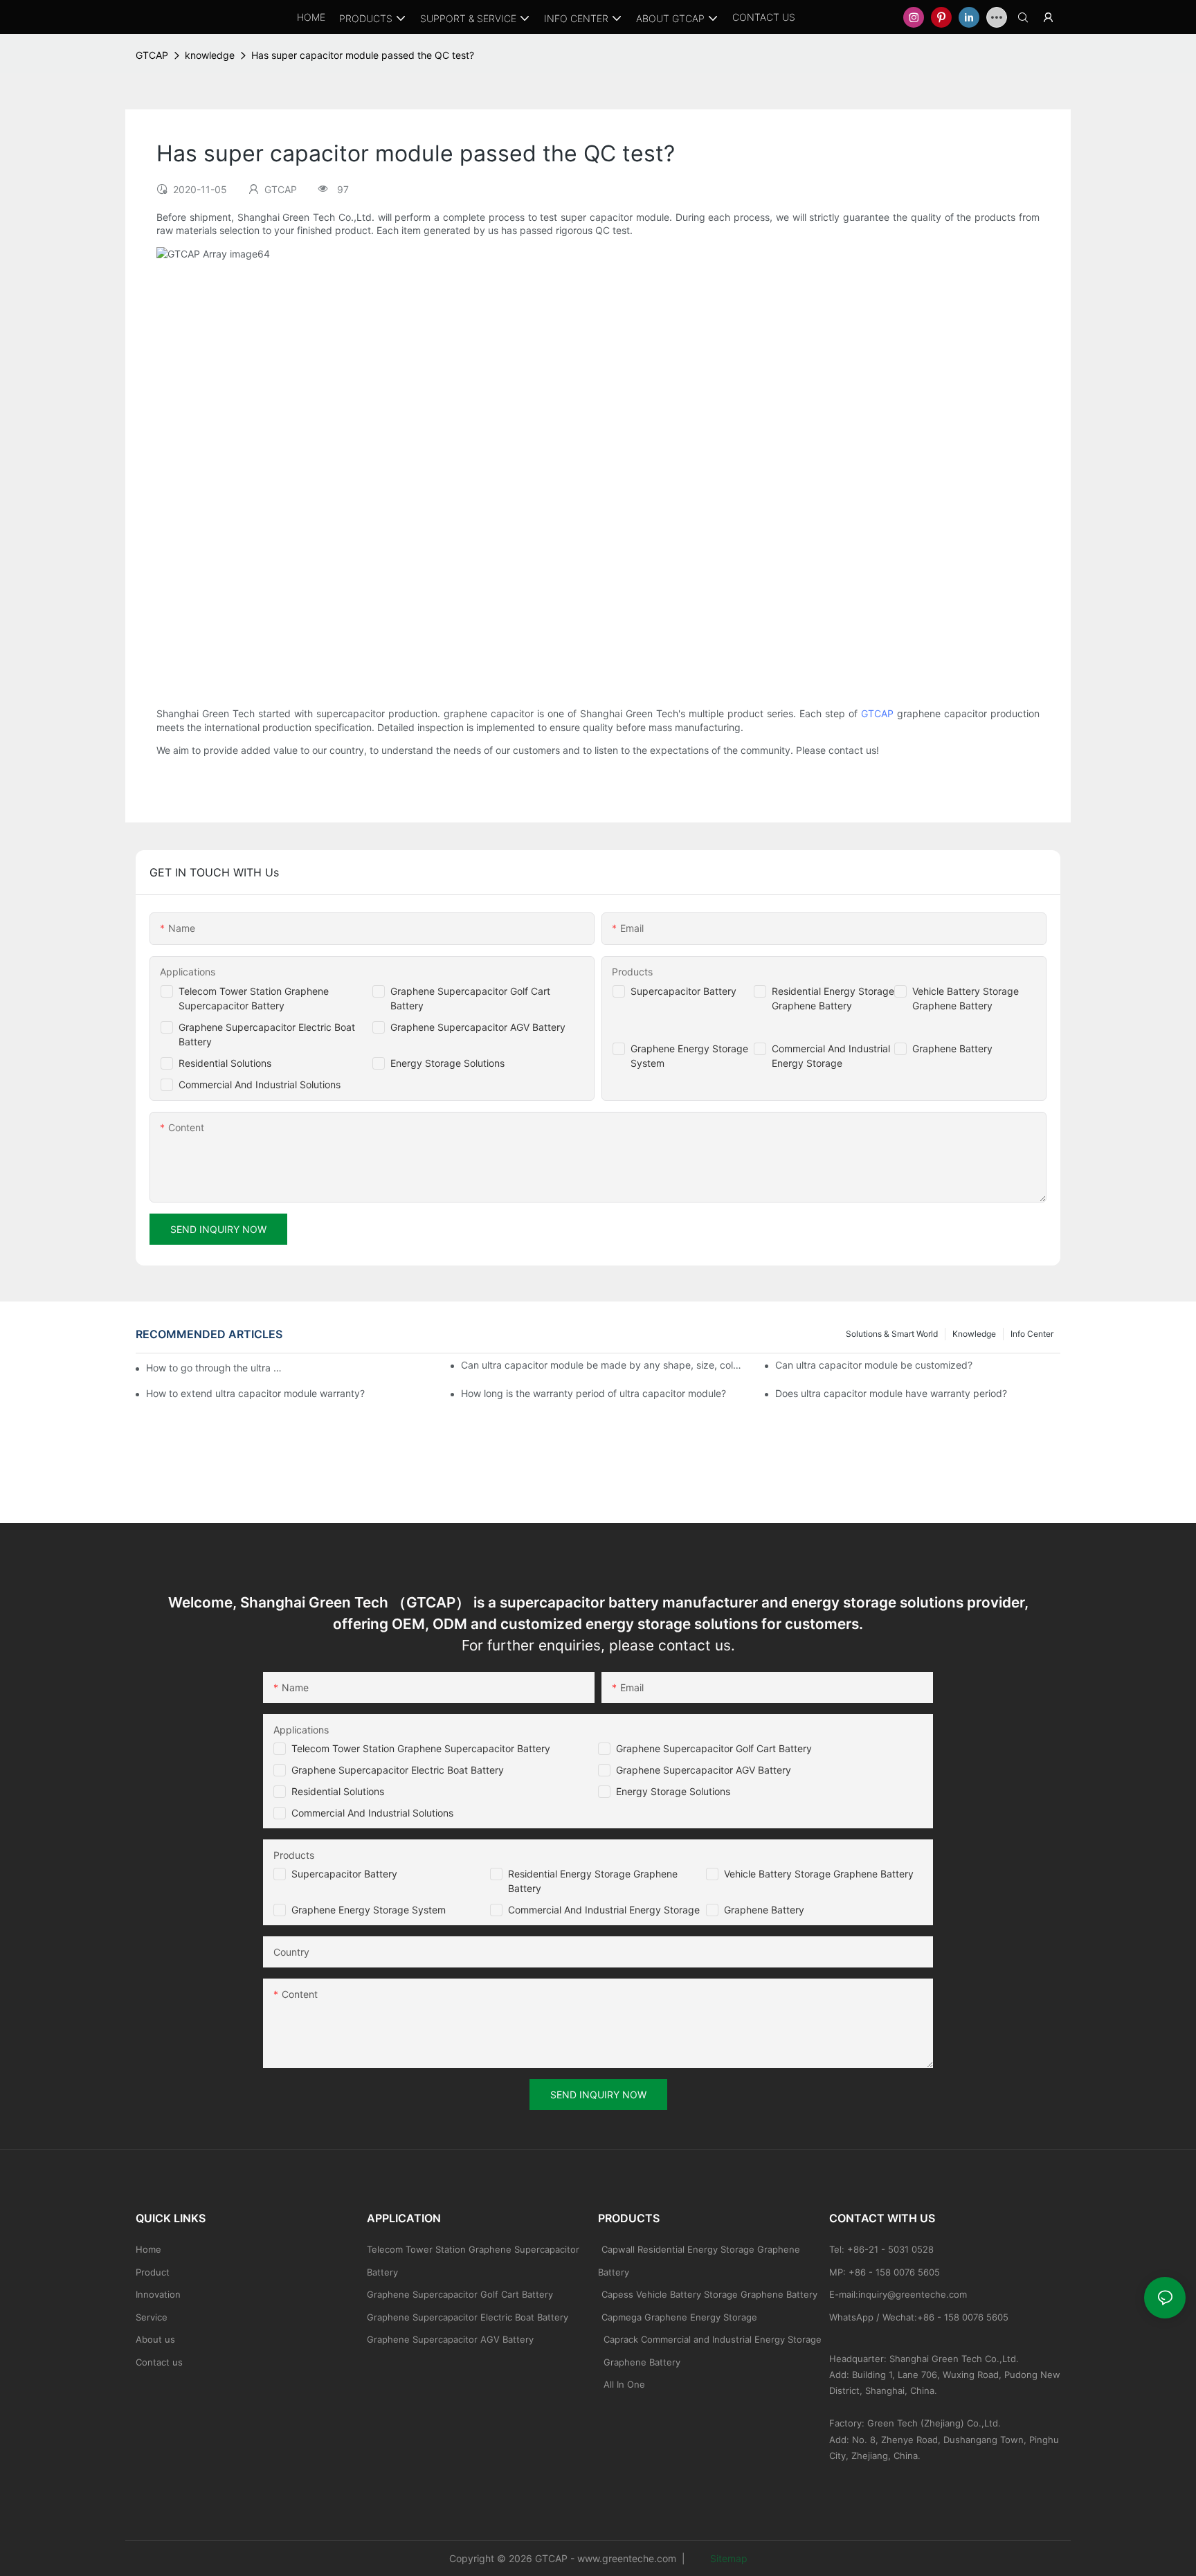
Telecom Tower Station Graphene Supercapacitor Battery (421, 1748)
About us (155, 2339)
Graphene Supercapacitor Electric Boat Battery (398, 1770)
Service (152, 2317)
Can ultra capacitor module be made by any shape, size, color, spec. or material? (604, 1365)
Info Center (1032, 1334)
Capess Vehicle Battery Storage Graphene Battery (709, 2294)
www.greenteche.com (627, 2558)
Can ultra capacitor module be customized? (874, 1365)
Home (148, 2249)
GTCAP (152, 55)
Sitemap (727, 2558)
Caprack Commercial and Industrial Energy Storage (710, 2339)
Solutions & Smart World (892, 1334)
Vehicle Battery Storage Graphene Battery (819, 1874)
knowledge (210, 55)
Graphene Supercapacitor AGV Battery (478, 1027)
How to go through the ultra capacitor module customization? (215, 1368)
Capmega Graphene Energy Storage (679, 2317)
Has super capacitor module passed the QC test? (363, 55)
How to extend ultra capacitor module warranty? (255, 1393)
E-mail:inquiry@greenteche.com (899, 2294)
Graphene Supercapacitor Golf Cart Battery (714, 1748)
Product (153, 2272)
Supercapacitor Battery (683, 991)
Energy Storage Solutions (447, 1063)
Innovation (158, 2294)
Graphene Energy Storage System (369, 1910)
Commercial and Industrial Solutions (372, 1813)
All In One (624, 2384)
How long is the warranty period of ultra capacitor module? (594, 1393)
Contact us (159, 2362)
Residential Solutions (225, 1063)
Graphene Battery (952, 1048)
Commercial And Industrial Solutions (260, 1084)
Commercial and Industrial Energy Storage (604, 1910)
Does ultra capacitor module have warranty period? (891, 1393)
